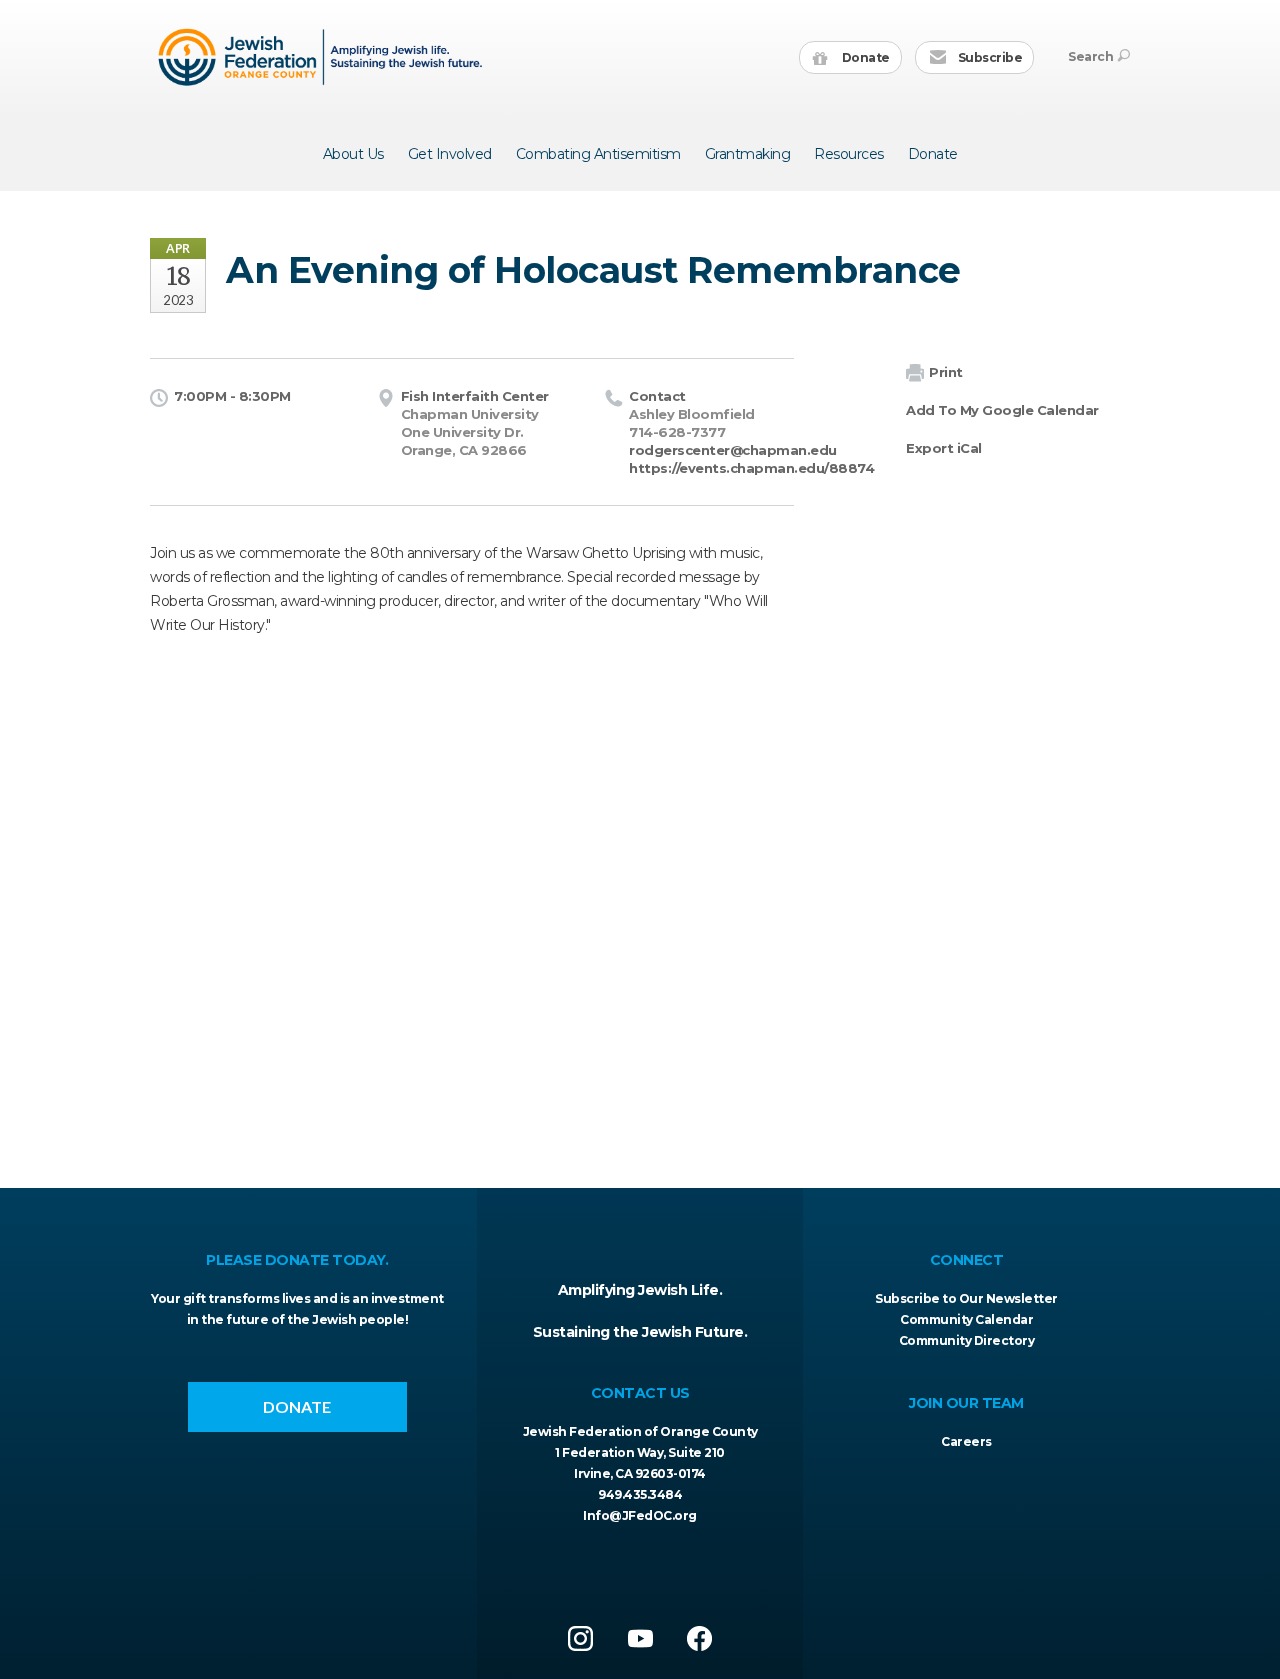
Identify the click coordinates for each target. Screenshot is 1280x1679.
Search (1090, 56)
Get (450, 154)
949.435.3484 (640, 1494)
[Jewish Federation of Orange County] (322, 57)
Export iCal (944, 448)
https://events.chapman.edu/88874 (751, 468)
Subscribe (988, 57)
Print (946, 372)
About (353, 154)
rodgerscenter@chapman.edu (733, 450)
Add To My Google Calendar (1002, 410)
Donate (864, 57)
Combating (598, 154)
